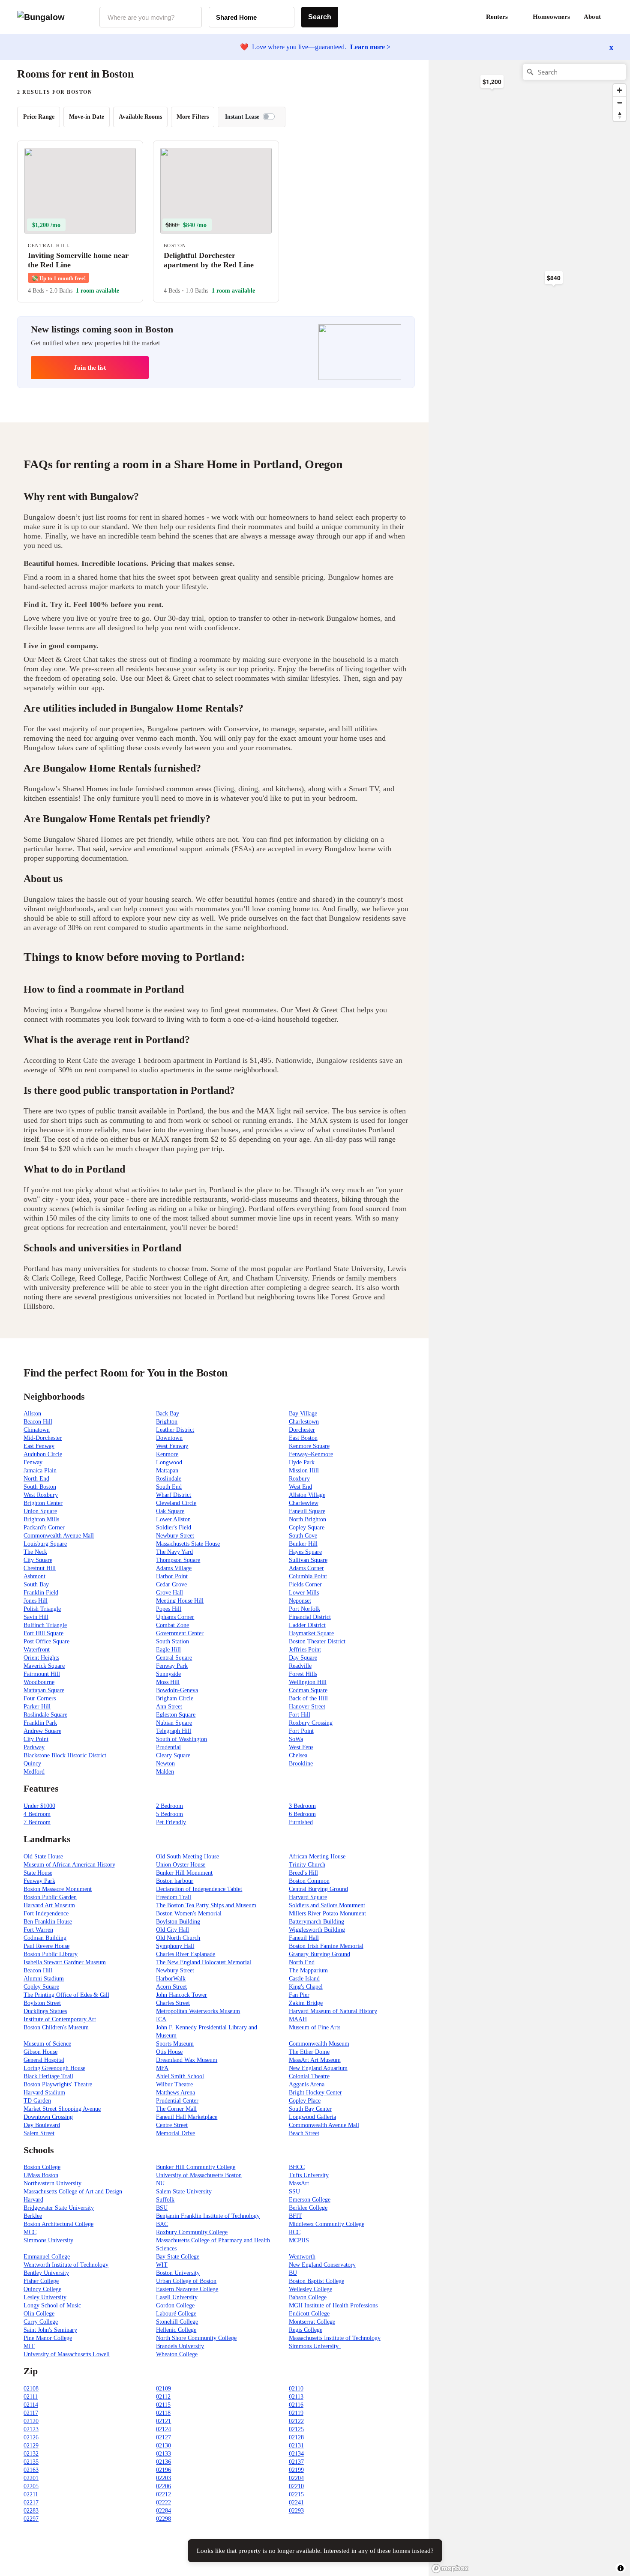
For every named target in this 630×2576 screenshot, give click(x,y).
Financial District (310, 1617)
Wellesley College (310, 2289)
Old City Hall (172, 1930)
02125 (296, 2429)
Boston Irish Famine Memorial (326, 1946)
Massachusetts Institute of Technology (335, 2338)
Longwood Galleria (312, 2117)
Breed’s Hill (303, 1873)
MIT (29, 2346)
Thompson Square (178, 1560)
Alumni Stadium (44, 1979)
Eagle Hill (168, 1650)
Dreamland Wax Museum (187, 2060)
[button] (613, 17)
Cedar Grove (171, 1584)
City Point (36, 1739)
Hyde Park (302, 1462)
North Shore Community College (196, 2338)
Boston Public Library (51, 1954)
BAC (162, 2224)
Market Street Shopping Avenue (62, 2109)
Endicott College (309, 2314)
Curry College (41, 2322)
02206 (163, 2486)
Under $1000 (39, 1806)
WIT (162, 2265)
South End (169, 1487)
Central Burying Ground (318, 1889)
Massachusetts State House (188, 1544)
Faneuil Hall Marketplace (187, 2117)
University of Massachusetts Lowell (67, 2354)
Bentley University (46, 2273)
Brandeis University (180, 2346)
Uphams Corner (175, 1617)
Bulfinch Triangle (45, 1625)
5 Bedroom (169, 1814)
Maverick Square (44, 1666)
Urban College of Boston (186, 2281)
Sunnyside (168, 1674)
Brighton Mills (41, 1519)
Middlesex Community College (327, 2224)
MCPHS (299, 2240)
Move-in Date (87, 117)
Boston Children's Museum (56, 2027)
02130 (163, 2446)
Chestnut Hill (40, 1568)
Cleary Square (173, 1755)
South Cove (303, 1536)
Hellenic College (176, 2330)
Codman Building (45, 1938)
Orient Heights (41, 1658)
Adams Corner (306, 1568)
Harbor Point (172, 1576)
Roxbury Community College (192, 2232)
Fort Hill (300, 1715)
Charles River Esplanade (186, 1954)
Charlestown (304, 1422)
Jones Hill (36, 1601)
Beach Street (304, 2133)
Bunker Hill (303, 1544)
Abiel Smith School (180, 2076)
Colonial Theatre (309, 2076)
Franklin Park (40, 1723)
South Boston (40, 1487)
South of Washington (181, 1739)
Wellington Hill (308, 1682)
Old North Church (178, 1938)
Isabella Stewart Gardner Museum (65, 1962)
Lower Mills (304, 1593)
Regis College (306, 2330)
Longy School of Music (52, 2305)
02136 (163, 2462)
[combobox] (151, 17)
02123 (31, 2429)
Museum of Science (47, 2044)
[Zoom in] (619, 90)
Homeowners (551, 17)
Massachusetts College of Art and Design (73, 2192)
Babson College (308, 2297)
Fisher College (41, 2281)
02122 (296, 2421)
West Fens (301, 1747)
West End (300, 1487)
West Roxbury (41, 1495)
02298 (163, 2519)
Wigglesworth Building (317, 1930)
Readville (300, 1666)
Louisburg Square (45, 1544)
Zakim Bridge (306, 2003)
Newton (165, 1764)
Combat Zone (172, 1625)
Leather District (175, 1430)
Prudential (168, 1747)
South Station (172, 1641)
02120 (31, 2421)
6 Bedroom (302, 1814)
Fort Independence (46, 1913)
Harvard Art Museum (49, 1905)
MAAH (298, 2019)
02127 (163, 2437)
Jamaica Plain (40, 1471)
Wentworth (302, 2257)
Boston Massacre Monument (58, 1889)
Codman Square (308, 1690)
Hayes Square (305, 1552)
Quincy (32, 1764)
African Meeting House (317, 1856)
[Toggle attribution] (621, 2568)
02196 (163, 2470)
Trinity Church (307, 1865)
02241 (296, 2503)
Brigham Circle (175, 1698)
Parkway (34, 1747)
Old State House (43, 1856)
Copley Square (307, 1527)
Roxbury (299, 1479)
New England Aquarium (318, 2068)
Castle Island (304, 1979)
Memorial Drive (175, 2133)
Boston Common (309, 1881)
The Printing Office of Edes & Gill (66, 1995)
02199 (296, 2470)
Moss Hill (168, 1682)
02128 (296, 2437)
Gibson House (40, 2052)
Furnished (301, 1822)
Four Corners (40, 1698)
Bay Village (303, 1414)
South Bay (36, 1584)
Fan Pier (299, 1995)
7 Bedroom (37, 1822)
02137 (296, 2462)
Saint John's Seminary (50, 2330)
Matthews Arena (175, 2093)
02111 (31, 2397)
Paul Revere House (46, 1946)
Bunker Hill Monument (184, 1873)
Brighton (167, 1422)
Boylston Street (42, 2003)
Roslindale (169, 1479)
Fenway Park (172, 1666)
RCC (295, 2232)
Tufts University (309, 2175)
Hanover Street (307, 1707)
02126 (31, 2437)
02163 (31, 2470)
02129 (31, 2446)
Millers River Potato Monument (327, 1913)
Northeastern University (52, 2183)
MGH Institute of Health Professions (333, 2305)
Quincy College (42, 2289)
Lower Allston (173, 1519)
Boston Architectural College (58, 2224)
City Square (38, 1560)
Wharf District (174, 1495)
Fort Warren (38, 1930)
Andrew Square (42, 1731)
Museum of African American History (69, 1865)
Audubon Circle (43, 1454)
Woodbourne (39, 1682)
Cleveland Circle (176, 1503)
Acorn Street (171, 1987)
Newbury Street (175, 1536)
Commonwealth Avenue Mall (59, 1536)
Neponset (300, 1601)
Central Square (174, 1658)
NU (160, 2183)
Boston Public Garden (50, 1897)
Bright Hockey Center (315, 2093)
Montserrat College (312, 2322)
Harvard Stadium (44, 2093)
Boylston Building (178, 1922)
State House (38, 1873)
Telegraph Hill (174, 1731)
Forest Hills (303, 1674)
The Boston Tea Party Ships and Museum (206, 1905)
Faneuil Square (307, 1511)
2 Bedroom (169, 1806)
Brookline (301, 1764)
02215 (296, 2494)
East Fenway (39, 1446)
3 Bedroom (302, 1806)
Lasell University (177, 2297)
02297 (31, 2519)
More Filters (193, 117)
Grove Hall (169, 1593)
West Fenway (172, 1446)
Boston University (178, 2273)
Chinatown (37, 1430)
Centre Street (172, 2125)
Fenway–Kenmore (311, 1454)
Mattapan (167, 1471)
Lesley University (45, 2297)
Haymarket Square (311, 1633)
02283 (31, 2511)
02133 (163, 2454)
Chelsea (298, 1755)
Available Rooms (140, 117)
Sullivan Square (308, 1560)
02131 (296, 2446)
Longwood (169, 1462)
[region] (523, 197)
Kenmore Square (309, 1446)
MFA (162, 2068)
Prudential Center (177, 2101)
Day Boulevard (42, 2125)
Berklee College (308, 2208)
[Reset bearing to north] (619, 115)
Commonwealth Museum (319, 2044)
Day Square (303, 1658)
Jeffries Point (305, 1650)
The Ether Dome (309, 2052)
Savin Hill (36, 1617)
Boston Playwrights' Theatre (58, 2084)
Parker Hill (37, 1707)
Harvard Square (308, 1897)
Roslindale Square (45, 1715)
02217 (31, 2503)
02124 (163, 2429)
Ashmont (34, 1576)
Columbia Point (308, 1576)
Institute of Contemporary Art (60, 2019)
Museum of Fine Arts (315, 2027)
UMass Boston (41, 2175)
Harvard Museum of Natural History (333, 2011)
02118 (163, 2413)
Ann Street (169, 1707)
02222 (163, 2503)
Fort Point (301, 1731)
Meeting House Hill (180, 1601)
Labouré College (176, 2314)
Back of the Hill (308, 1698)
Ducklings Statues (45, 2011)
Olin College (39, 2314)
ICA (161, 2019)
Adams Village (174, 1568)
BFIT (295, 2216)
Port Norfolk (304, 1609)
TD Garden (37, 2101)
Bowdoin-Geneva (177, 1690)
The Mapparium (308, 1970)
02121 (163, 2421)
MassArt (299, 2183)
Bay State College (178, 2257)
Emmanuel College (47, 2257)
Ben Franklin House (48, 1922)
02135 (31, 2462)
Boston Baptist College (316, 2281)
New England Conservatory (322, 2265)
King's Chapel (306, 1987)
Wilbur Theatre (174, 2084)
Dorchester (302, 1430)
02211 (31, 2494)
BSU (162, 2208)
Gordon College (175, 2305)
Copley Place (305, 2101)
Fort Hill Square (43, 1633)
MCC (30, 2232)
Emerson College (310, 2200)
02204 (296, 2478)
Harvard (33, 2200)
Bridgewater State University (59, 2208)
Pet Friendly (171, 1822)
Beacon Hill (38, 1422)
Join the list (90, 368)
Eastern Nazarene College (187, 2289)
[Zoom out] (619, 103)
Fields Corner (305, 1584)
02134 (296, 2454)
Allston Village (307, 1495)
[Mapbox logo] (450, 2569)
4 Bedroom (37, 1814)
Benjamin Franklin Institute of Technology (208, 2216)
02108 (31, 2389)
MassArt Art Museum (315, 2060)
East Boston (303, 1438)
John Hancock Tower (181, 1995)
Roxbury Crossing (311, 1723)
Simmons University (48, 2240)
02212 (163, 2494)
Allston (32, 1414)
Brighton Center (43, 1503)
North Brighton (307, 1519)
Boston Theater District (317, 1641)
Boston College (42, 2167)
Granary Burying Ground (319, 1954)
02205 (31, 2486)
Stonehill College (177, 2322)
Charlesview (304, 1503)
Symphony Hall (175, 1946)
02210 (296, 2486)
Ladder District (307, 1625)
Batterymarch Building (316, 1922)
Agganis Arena (307, 2084)
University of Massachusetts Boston (199, 2175)
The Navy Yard (174, 1552)
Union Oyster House (181, 1865)
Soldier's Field (174, 1527)
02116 (296, 2405)
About (592, 17)
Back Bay (168, 1414)
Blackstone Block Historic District (65, 1755)
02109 (163, 2389)
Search (320, 17)
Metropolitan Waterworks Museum (198, 2011)
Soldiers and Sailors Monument (327, 1905)
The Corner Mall (176, 2109)
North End (36, 1479)
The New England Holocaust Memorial (204, 1962)
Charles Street (173, 2003)
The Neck (35, 1552)
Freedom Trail (174, 1897)
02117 (31, 2413)
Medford (34, 1772)
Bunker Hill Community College (196, 2167)
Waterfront (37, 1650)
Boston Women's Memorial (189, 1913)
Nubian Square (174, 1723)
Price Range (39, 117)
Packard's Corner (44, 1527)
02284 (163, 2511)
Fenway (33, 1462)
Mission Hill (304, 1471)
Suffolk (165, 2200)
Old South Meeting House (187, 1856)
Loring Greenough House (54, 2068)
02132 (31, 2454)
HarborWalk (171, 1979)
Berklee (33, 2216)
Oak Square (170, 1511)
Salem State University (184, 2192)
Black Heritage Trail (48, 2076)
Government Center (180, 1633)
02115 (163, 2405)
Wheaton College (177, 2354)
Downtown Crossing (48, 2117)
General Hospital (44, 2060)
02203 (163, 2478)
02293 (296, 2511)
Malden (165, 1772)
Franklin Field (41, 1593)
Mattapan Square (44, 1690)
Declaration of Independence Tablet (199, 1889)
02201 (31, 2478)
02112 (163, 2397)
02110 (296, 2389)
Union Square (40, 1511)
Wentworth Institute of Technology (66, 2265)
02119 (296, 2413)
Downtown (169, 1438)
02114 (31, 2405)
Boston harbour (175, 1881)
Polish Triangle (42, 1609)
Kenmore (167, 1454)
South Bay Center (310, 2109)
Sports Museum (175, 2044)
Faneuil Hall (304, 1938)
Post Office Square (46, 1641)
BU (293, 2273)
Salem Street (39, 2133)
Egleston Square (176, 1715)
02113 (296, 2397)
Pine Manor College (48, 2338)
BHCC (297, 2167)
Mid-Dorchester (43, 1438)
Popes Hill (169, 1609)
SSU (294, 2192)
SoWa (296, 1739)
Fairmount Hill (42, 1674)
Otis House (169, 2052)
